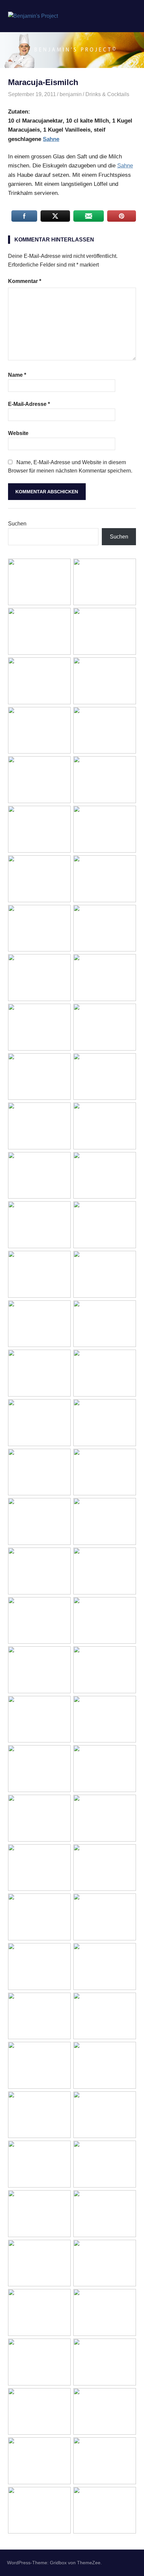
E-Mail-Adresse (29, 404)
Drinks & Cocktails (107, 94)
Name (17, 375)
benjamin (71, 94)
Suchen (17, 524)
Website (18, 433)
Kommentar (25, 281)
